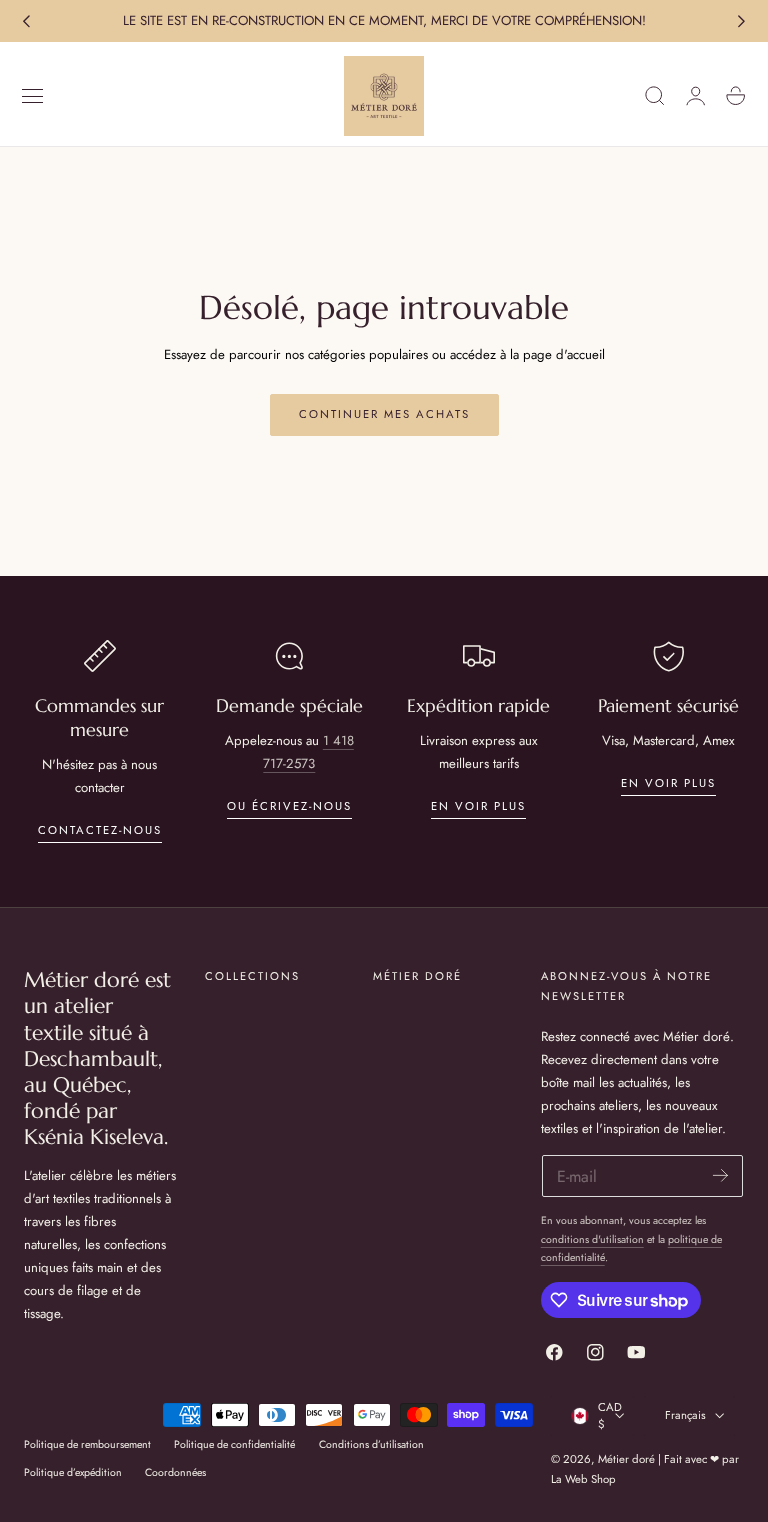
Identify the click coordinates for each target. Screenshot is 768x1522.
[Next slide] (742, 21)
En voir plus (478, 806)
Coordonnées (175, 1472)
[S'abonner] (720, 1174)
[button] (33, 96)
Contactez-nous (100, 830)
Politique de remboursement (87, 1444)
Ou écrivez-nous (289, 806)
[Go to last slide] (26, 21)
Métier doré (626, 1459)
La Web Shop (583, 1479)
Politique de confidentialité (234, 1444)
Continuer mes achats (384, 414)
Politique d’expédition (73, 1472)
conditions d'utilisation (592, 1239)
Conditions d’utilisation (371, 1444)
